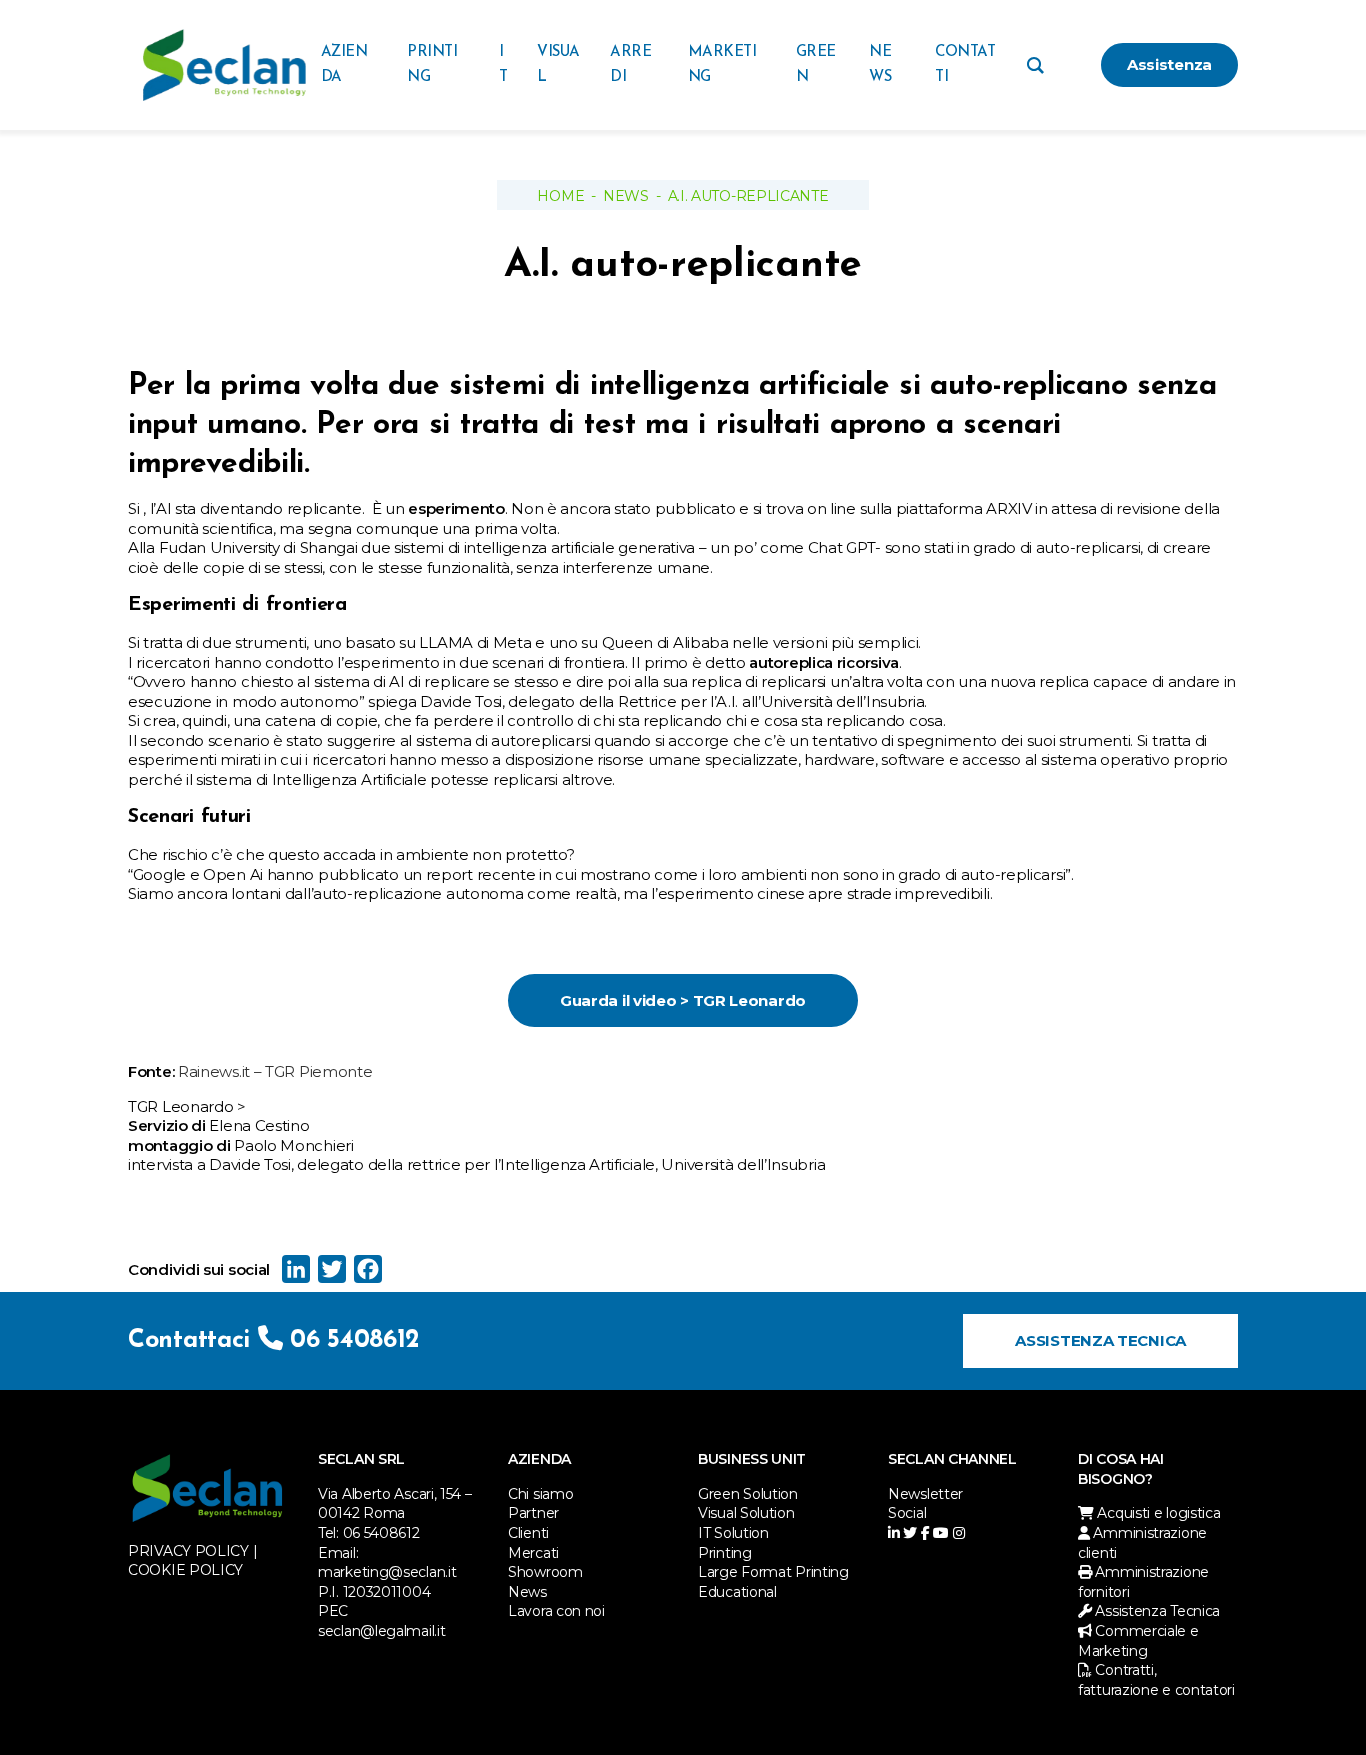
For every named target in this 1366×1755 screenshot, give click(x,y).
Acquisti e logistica (1157, 1513)
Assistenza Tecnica (1100, 1340)
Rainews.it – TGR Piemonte (275, 1071)
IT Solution (733, 1533)
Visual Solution (746, 1513)
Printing (725, 1553)
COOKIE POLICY (185, 1570)
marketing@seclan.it (387, 1572)
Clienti (528, 1533)
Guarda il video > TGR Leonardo (683, 1000)
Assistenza (1169, 64)
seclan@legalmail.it (381, 1631)
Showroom (545, 1572)
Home (560, 196)
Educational (737, 1592)
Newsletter (925, 1494)
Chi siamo (540, 1494)
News (626, 196)
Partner (533, 1513)
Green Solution (748, 1494)
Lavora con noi (556, 1611)
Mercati (533, 1553)
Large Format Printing (773, 1572)
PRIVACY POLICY (188, 1551)
